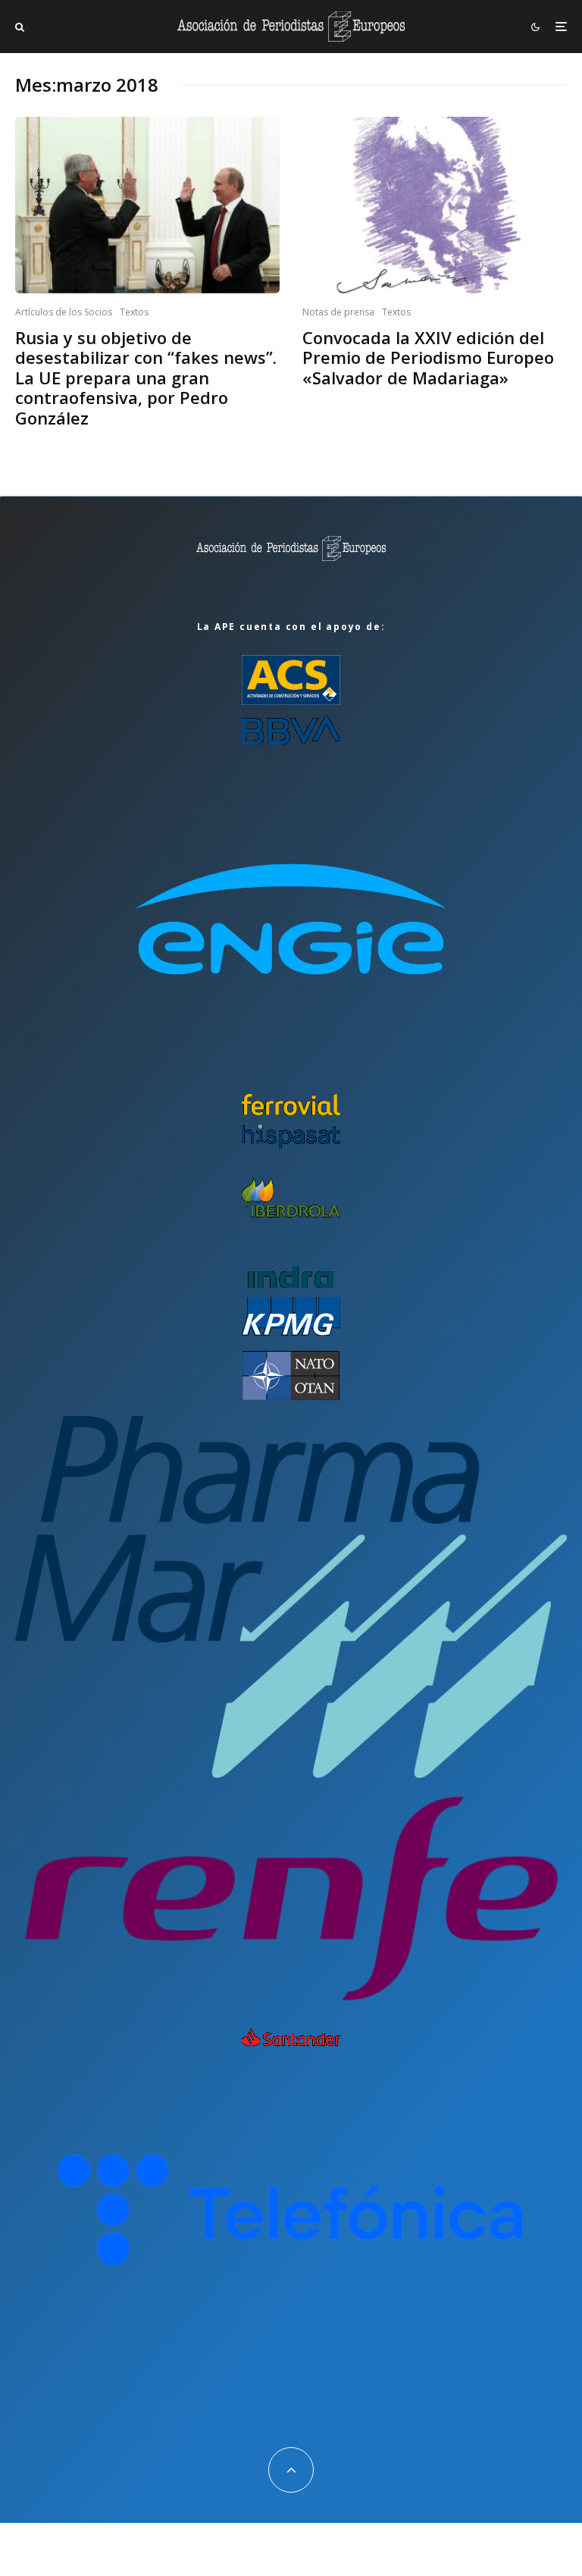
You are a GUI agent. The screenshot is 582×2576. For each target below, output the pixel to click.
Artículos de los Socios (64, 312)
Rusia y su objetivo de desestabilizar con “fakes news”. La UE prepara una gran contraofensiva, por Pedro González (146, 378)
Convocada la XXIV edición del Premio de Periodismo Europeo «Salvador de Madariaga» (428, 357)
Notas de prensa (338, 312)
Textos (134, 312)
